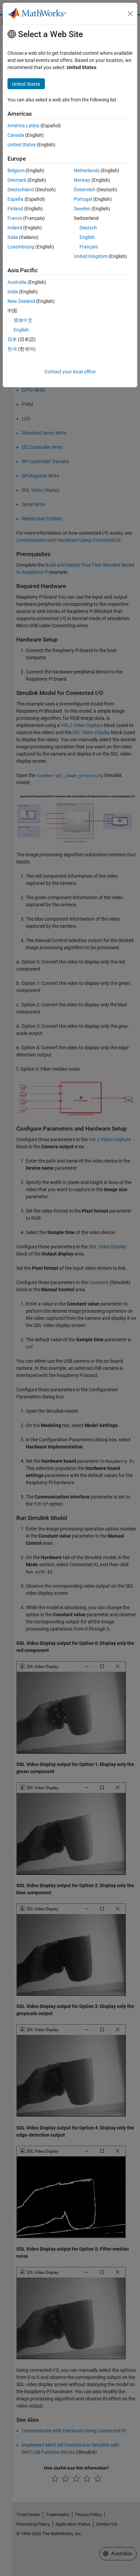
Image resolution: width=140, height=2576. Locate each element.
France (15, 218)
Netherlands (87, 171)
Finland (15, 209)
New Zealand (21, 301)
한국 (12, 349)
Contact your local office (70, 372)
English (87, 237)
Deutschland (21, 190)
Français (89, 247)
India (13, 292)
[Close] (130, 14)
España (15, 199)
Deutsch (88, 228)
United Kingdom (91, 256)
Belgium (16, 171)
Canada (16, 135)
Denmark (17, 180)
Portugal (83, 199)
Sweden (82, 209)
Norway (82, 180)
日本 (12, 339)
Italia (13, 237)
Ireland (15, 228)
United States (22, 145)
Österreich (85, 190)
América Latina (23, 126)
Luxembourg (21, 247)
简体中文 (23, 320)
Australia (17, 282)
